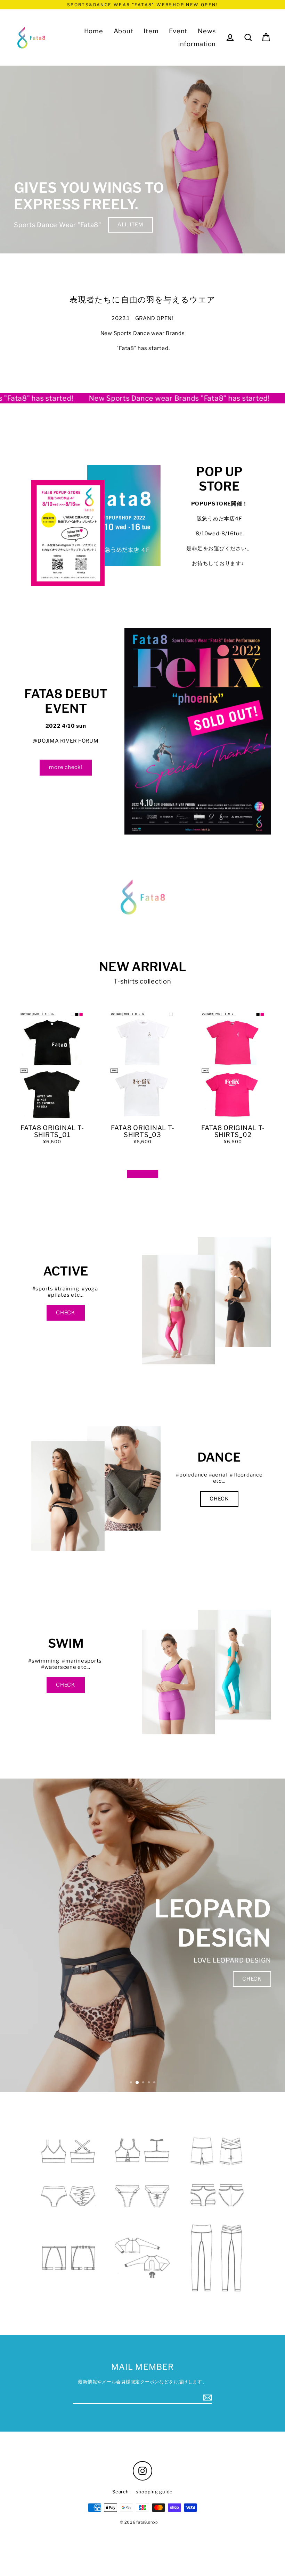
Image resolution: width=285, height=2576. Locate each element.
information (197, 44)
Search (121, 2492)
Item (151, 31)
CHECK (66, 1313)
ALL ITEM (131, 225)
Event (178, 31)
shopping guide (154, 2492)
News (207, 31)
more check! (66, 767)
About (124, 31)
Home (94, 31)
